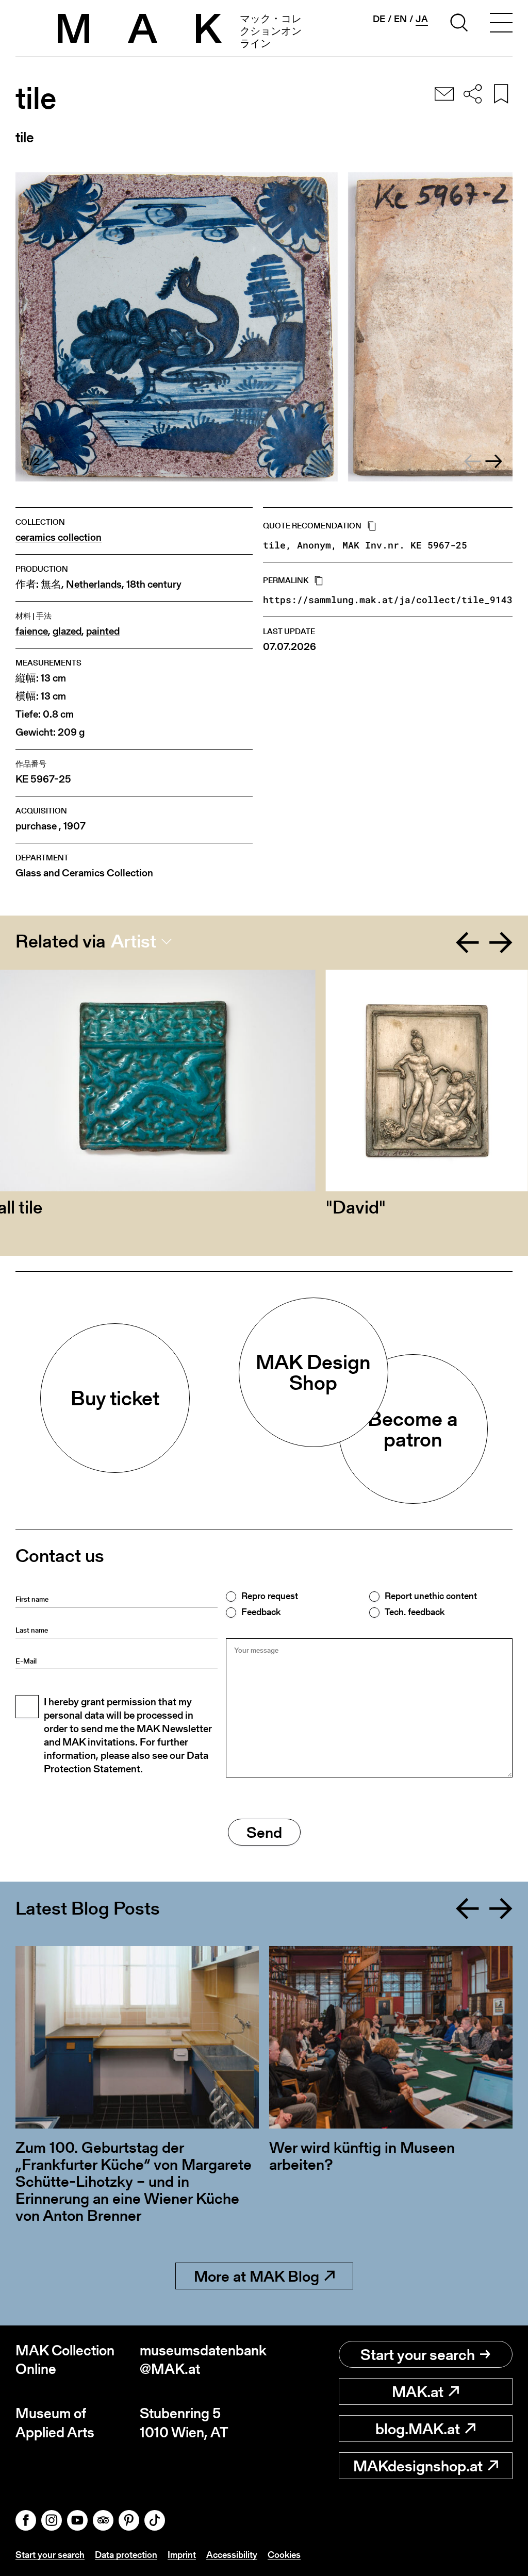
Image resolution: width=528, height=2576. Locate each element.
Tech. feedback (415, 1612)
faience (32, 631)
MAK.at (418, 2391)
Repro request (270, 1596)
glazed (67, 631)
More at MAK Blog (257, 2276)
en (400, 19)
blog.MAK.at (418, 2429)
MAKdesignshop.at (418, 2466)
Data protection (126, 2555)
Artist (134, 941)
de (379, 19)
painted (103, 631)
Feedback (261, 1612)
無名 (51, 584)
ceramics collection (59, 537)
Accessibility (232, 2555)
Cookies (284, 2555)
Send (264, 1832)
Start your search (418, 2354)
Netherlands (94, 584)
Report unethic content (431, 1596)
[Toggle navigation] (501, 24)
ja (422, 19)
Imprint (182, 2555)
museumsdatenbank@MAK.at (202, 2360)
